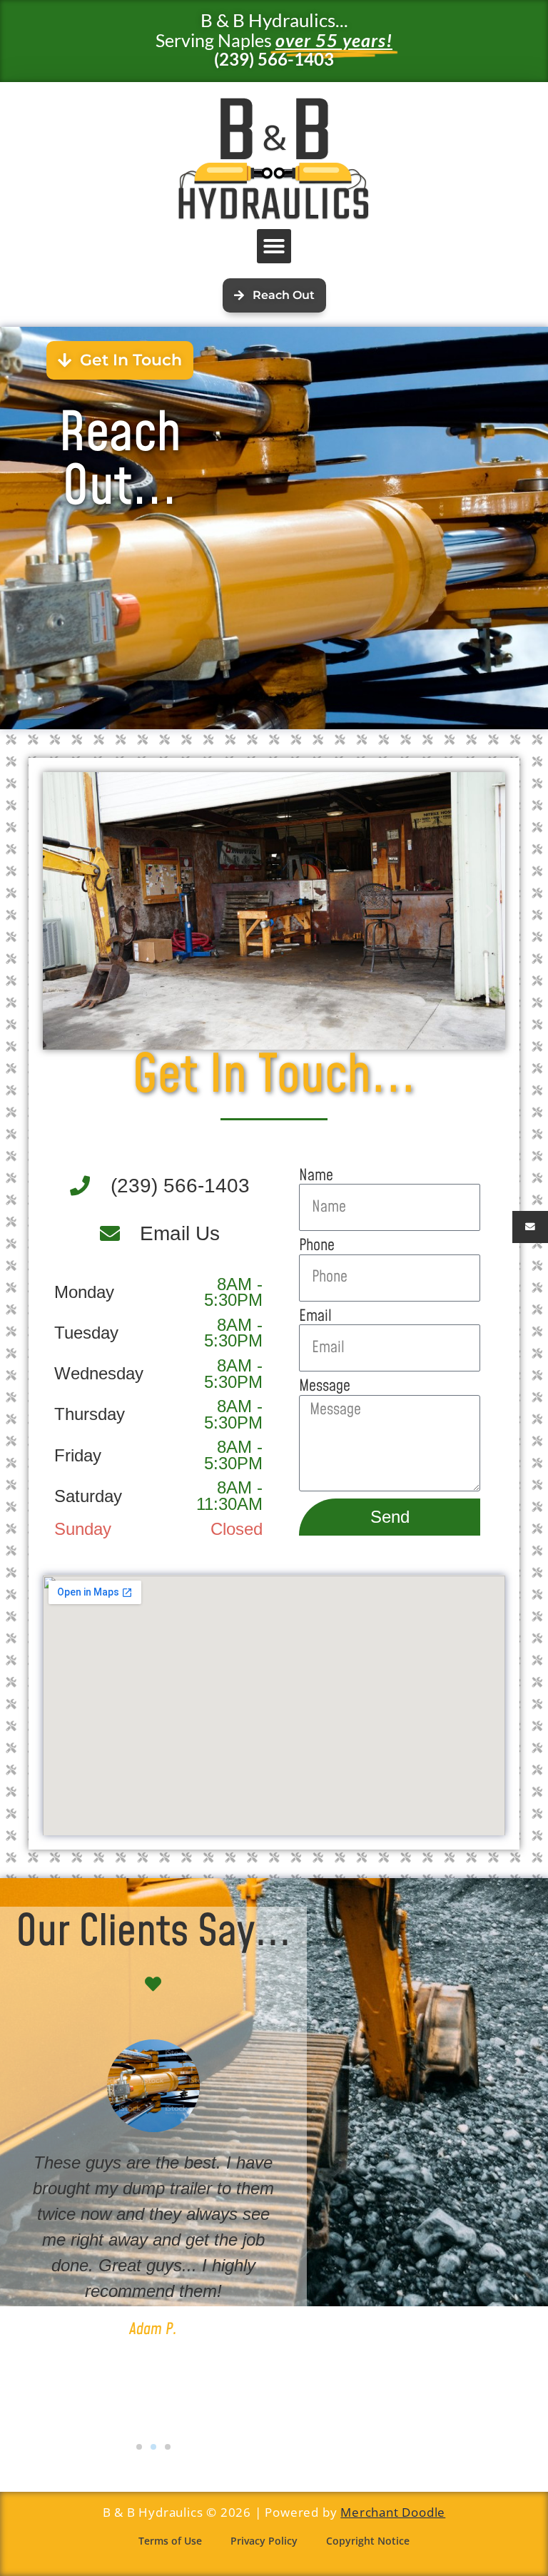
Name (316, 1176)
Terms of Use (170, 2541)
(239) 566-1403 (274, 59)
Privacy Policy (264, 2541)
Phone (317, 1246)
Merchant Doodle (393, 2512)
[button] (274, 246)
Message (325, 1387)
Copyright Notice (368, 2541)
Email (315, 1317)
